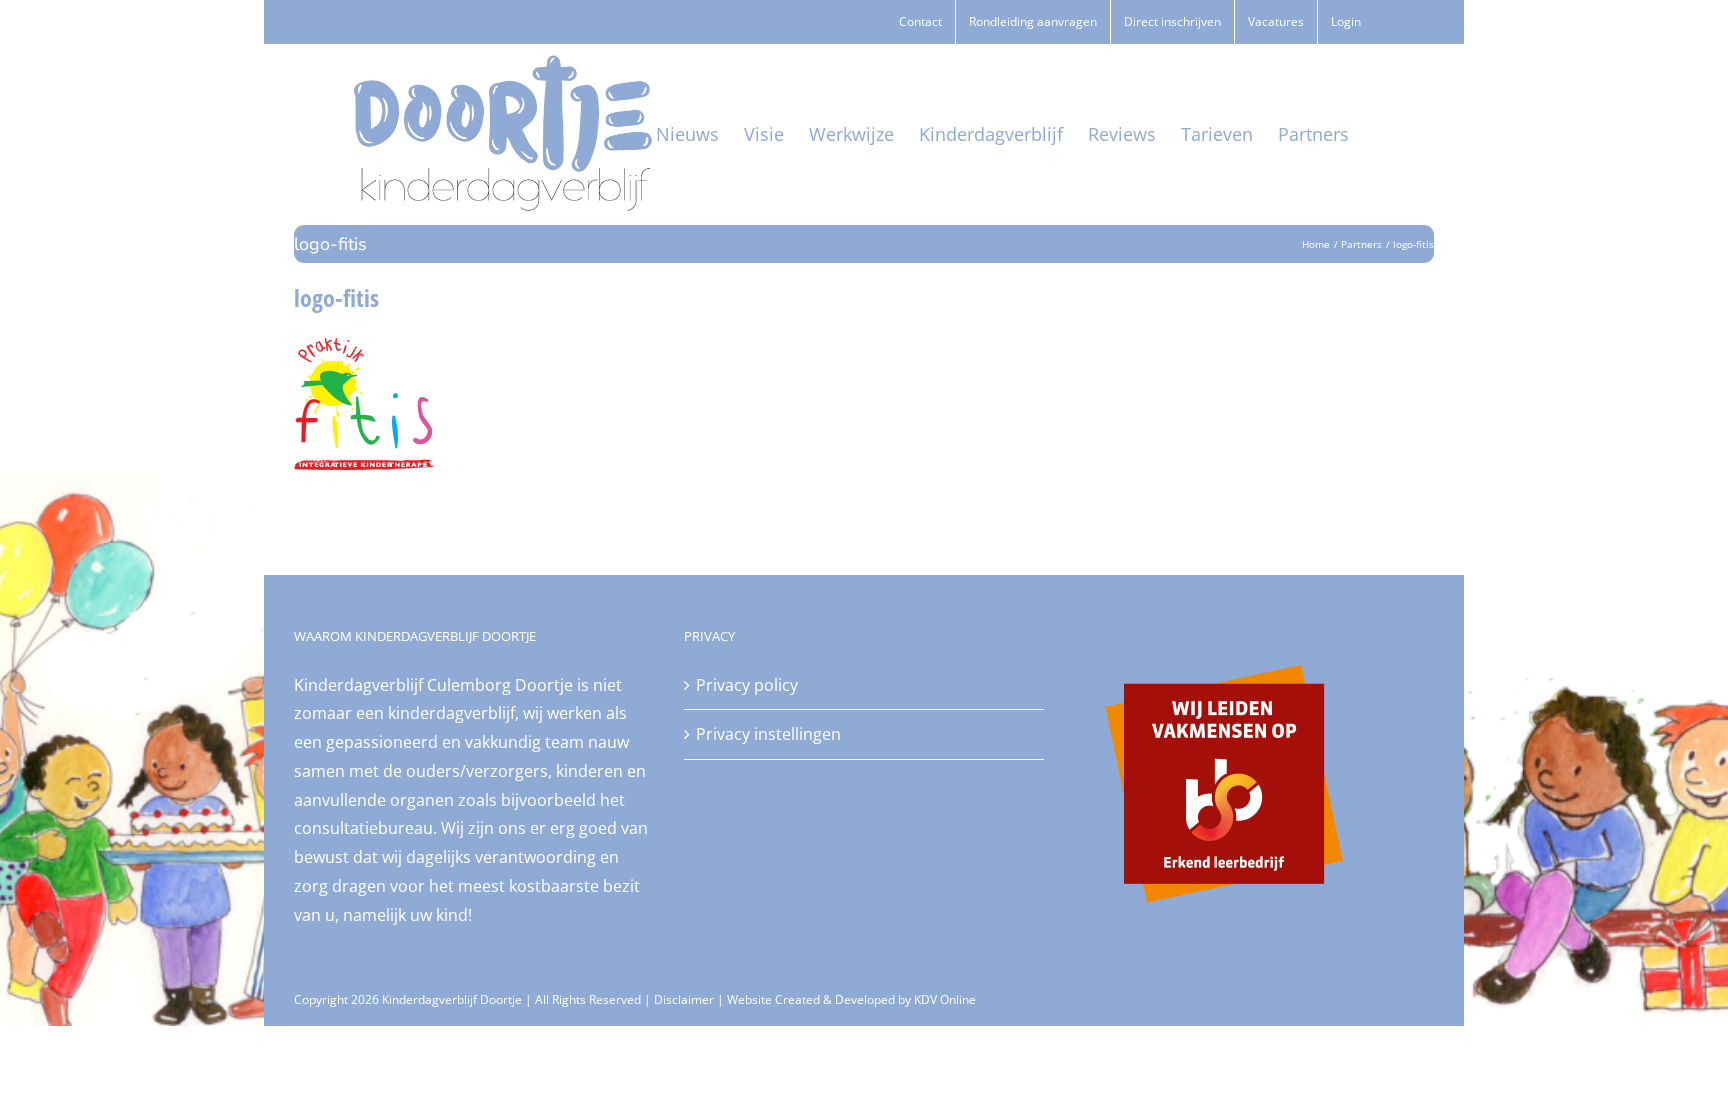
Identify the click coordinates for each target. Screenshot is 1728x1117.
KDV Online (945, 999)
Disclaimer (684, 999)
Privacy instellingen (768, 734)
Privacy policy (747, 685)
